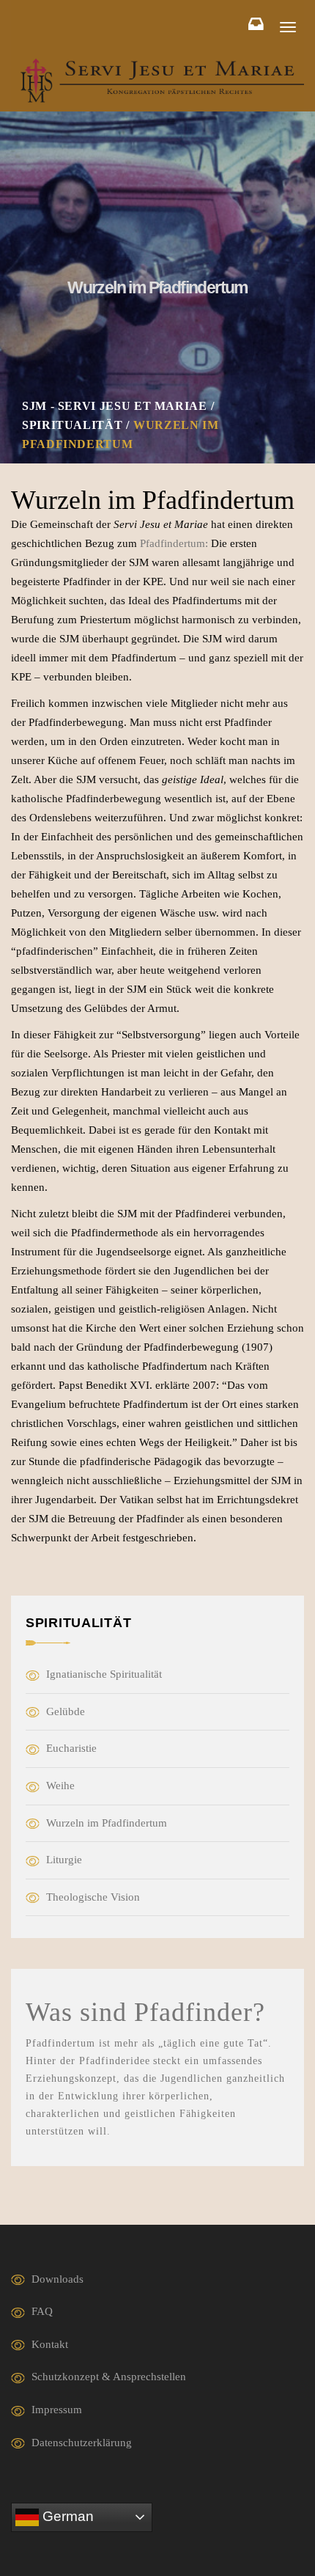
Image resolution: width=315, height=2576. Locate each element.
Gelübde (66, 1711)
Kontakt (50, 2344)
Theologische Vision (93, 1897)
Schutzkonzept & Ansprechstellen (109, 2377)
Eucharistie (71, 1748)
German (66, 2516)
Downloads (58, 2279)
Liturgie (64, 1860)
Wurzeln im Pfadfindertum (107, 1823)
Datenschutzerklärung (82, 2443)
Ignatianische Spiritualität (104, 1674)
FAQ (42, 2311)
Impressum (57, 2410)
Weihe (60, 1786)
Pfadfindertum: (174, 543)
